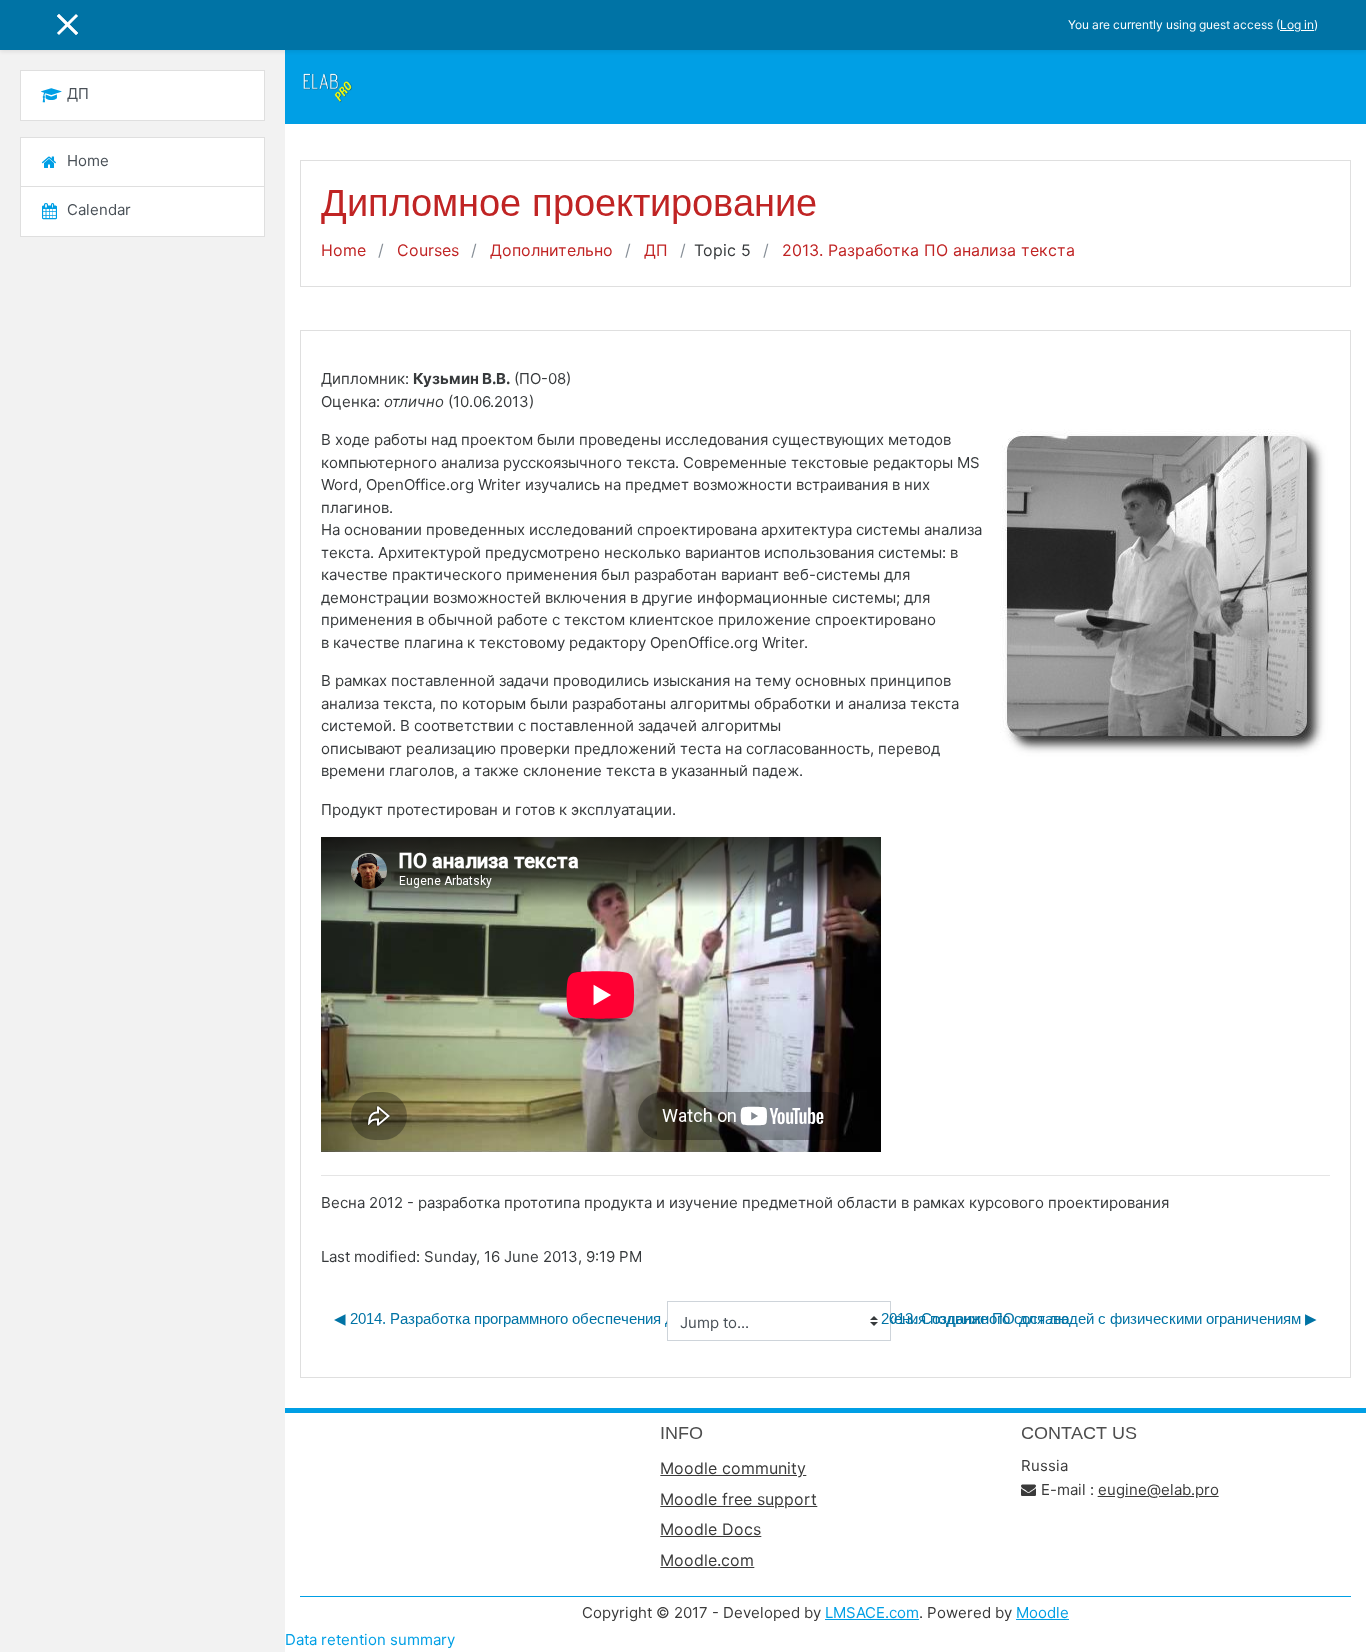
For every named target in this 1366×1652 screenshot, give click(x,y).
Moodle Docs (710, 1529)
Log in (1297, 24)
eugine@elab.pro (1158, 1489)
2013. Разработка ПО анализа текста (928, 250)
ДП (656, 250)
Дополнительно (551, 250)
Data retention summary (370, 1639)
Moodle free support (738, 1499)
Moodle (1042, 1612)
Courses (428, 250)
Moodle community (733, 1468)
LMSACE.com (872, 1612)
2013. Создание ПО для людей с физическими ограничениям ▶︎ (1099, 1318)
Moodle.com (707, 1560)
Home (343, 250)
